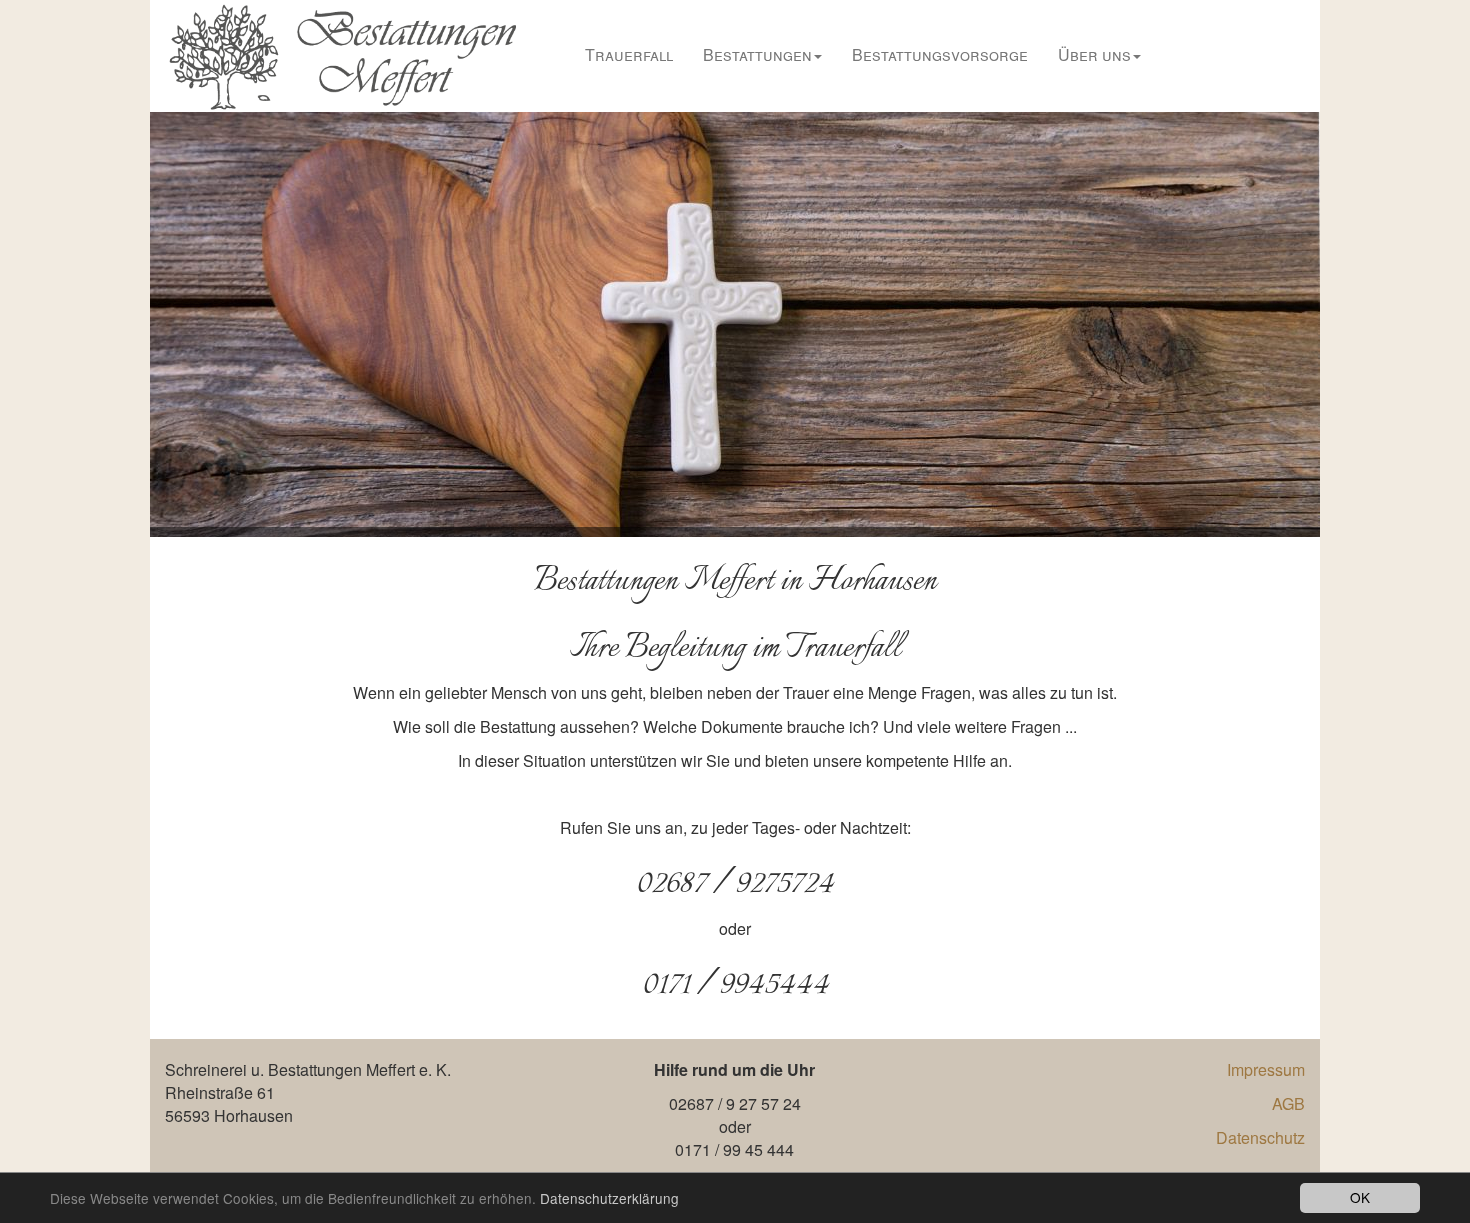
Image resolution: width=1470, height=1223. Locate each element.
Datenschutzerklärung (609, 1198)
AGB (1288, 1103)
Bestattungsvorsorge (940, 54)
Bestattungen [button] (757, 54)
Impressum (1266, 1069)
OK (1360, 1197)
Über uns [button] (1094, 54)
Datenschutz (1260, 1137)
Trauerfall (629, 54)
